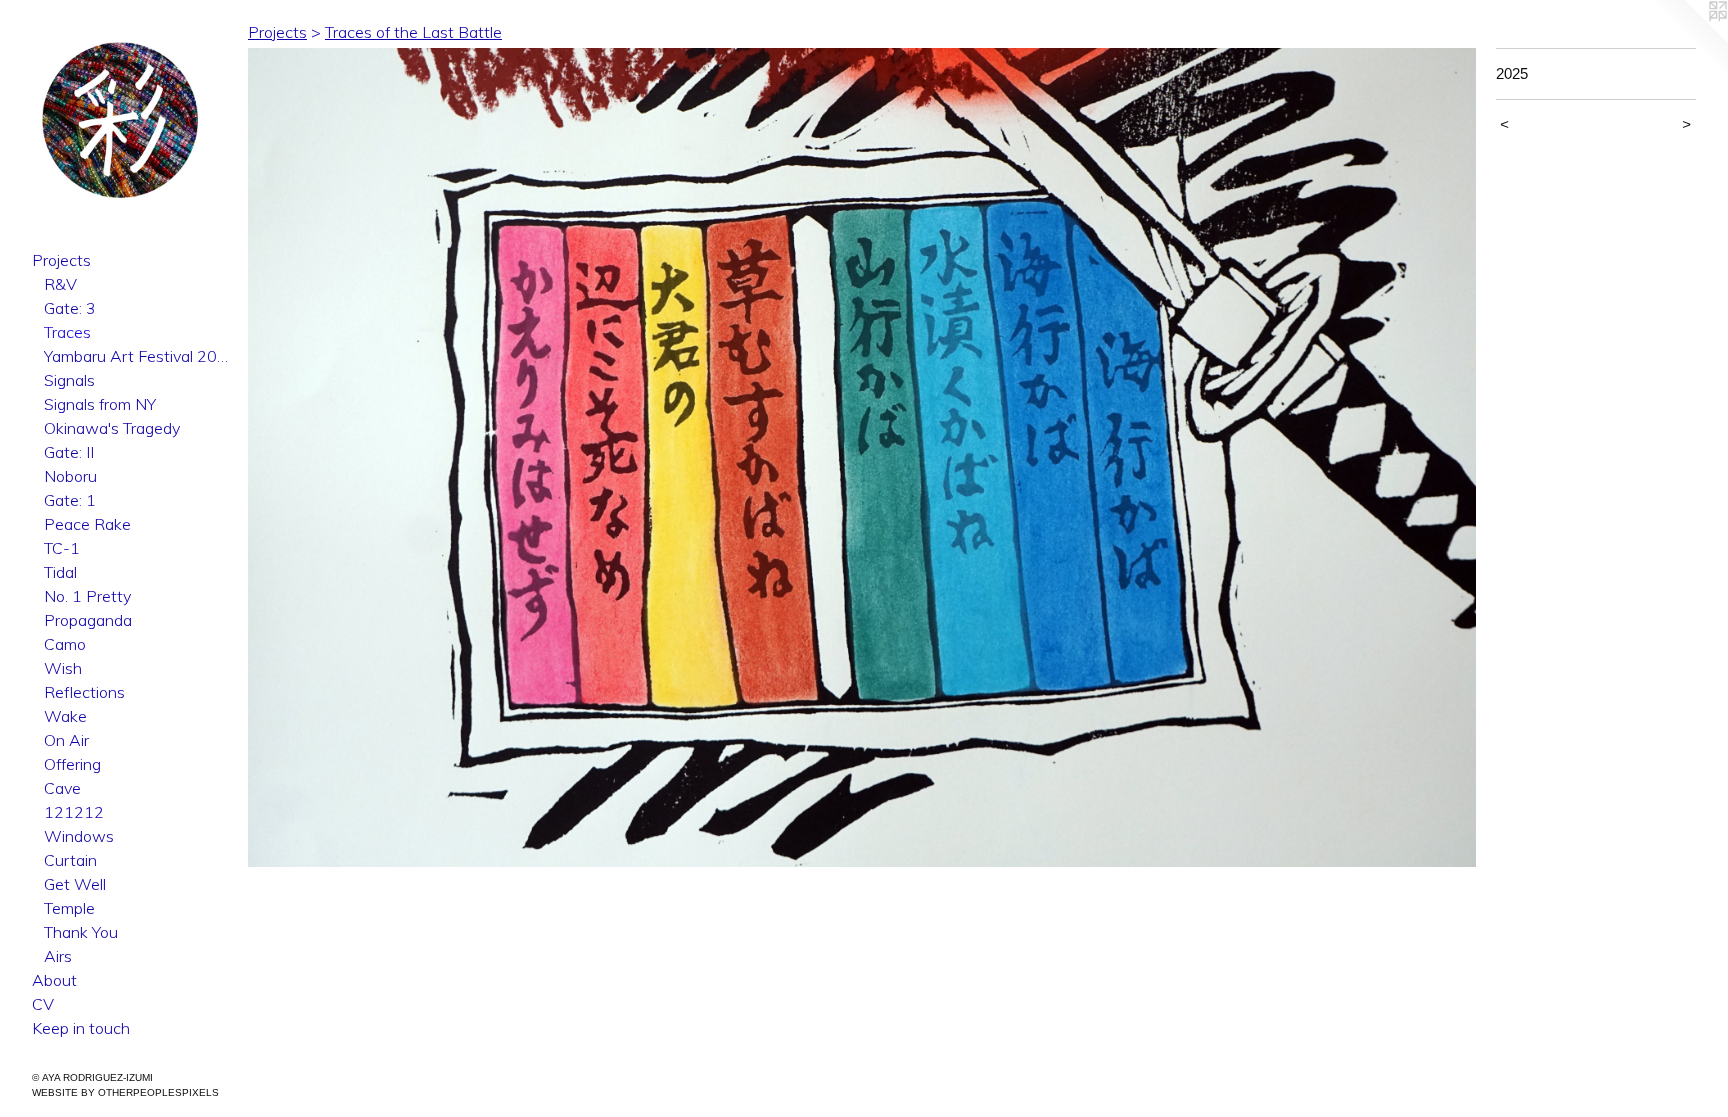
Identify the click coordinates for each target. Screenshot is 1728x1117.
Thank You (81, 932)
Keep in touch (81, 1028)
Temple (69, 908)
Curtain (70, 860)
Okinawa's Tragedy (112, 428)
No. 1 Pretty (87, 596)
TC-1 (62, 548)
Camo (65, 644)
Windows (79, 836)
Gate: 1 (70, 500)
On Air (66, 740)
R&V (60, 284)
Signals (69, 380)
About (54, 980)
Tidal (60, 572)
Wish (63, 668)
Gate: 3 (70, 308)
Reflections (84, 692)
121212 (74, 812)
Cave (62, 788)
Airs (58, 956)
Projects (61, 260)
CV (43, 1004)
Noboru (70, 476)
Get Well (75, 884)
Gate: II (69, 452)
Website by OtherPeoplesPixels (125, 1092)
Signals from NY (100, 404)
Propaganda (88, 620)
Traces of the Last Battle (413, 32)
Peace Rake (87, 524)
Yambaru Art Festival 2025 (138, 356)
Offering (72, 764)
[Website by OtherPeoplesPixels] (1688, 40)
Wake (65, 716)
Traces (67, 332)
